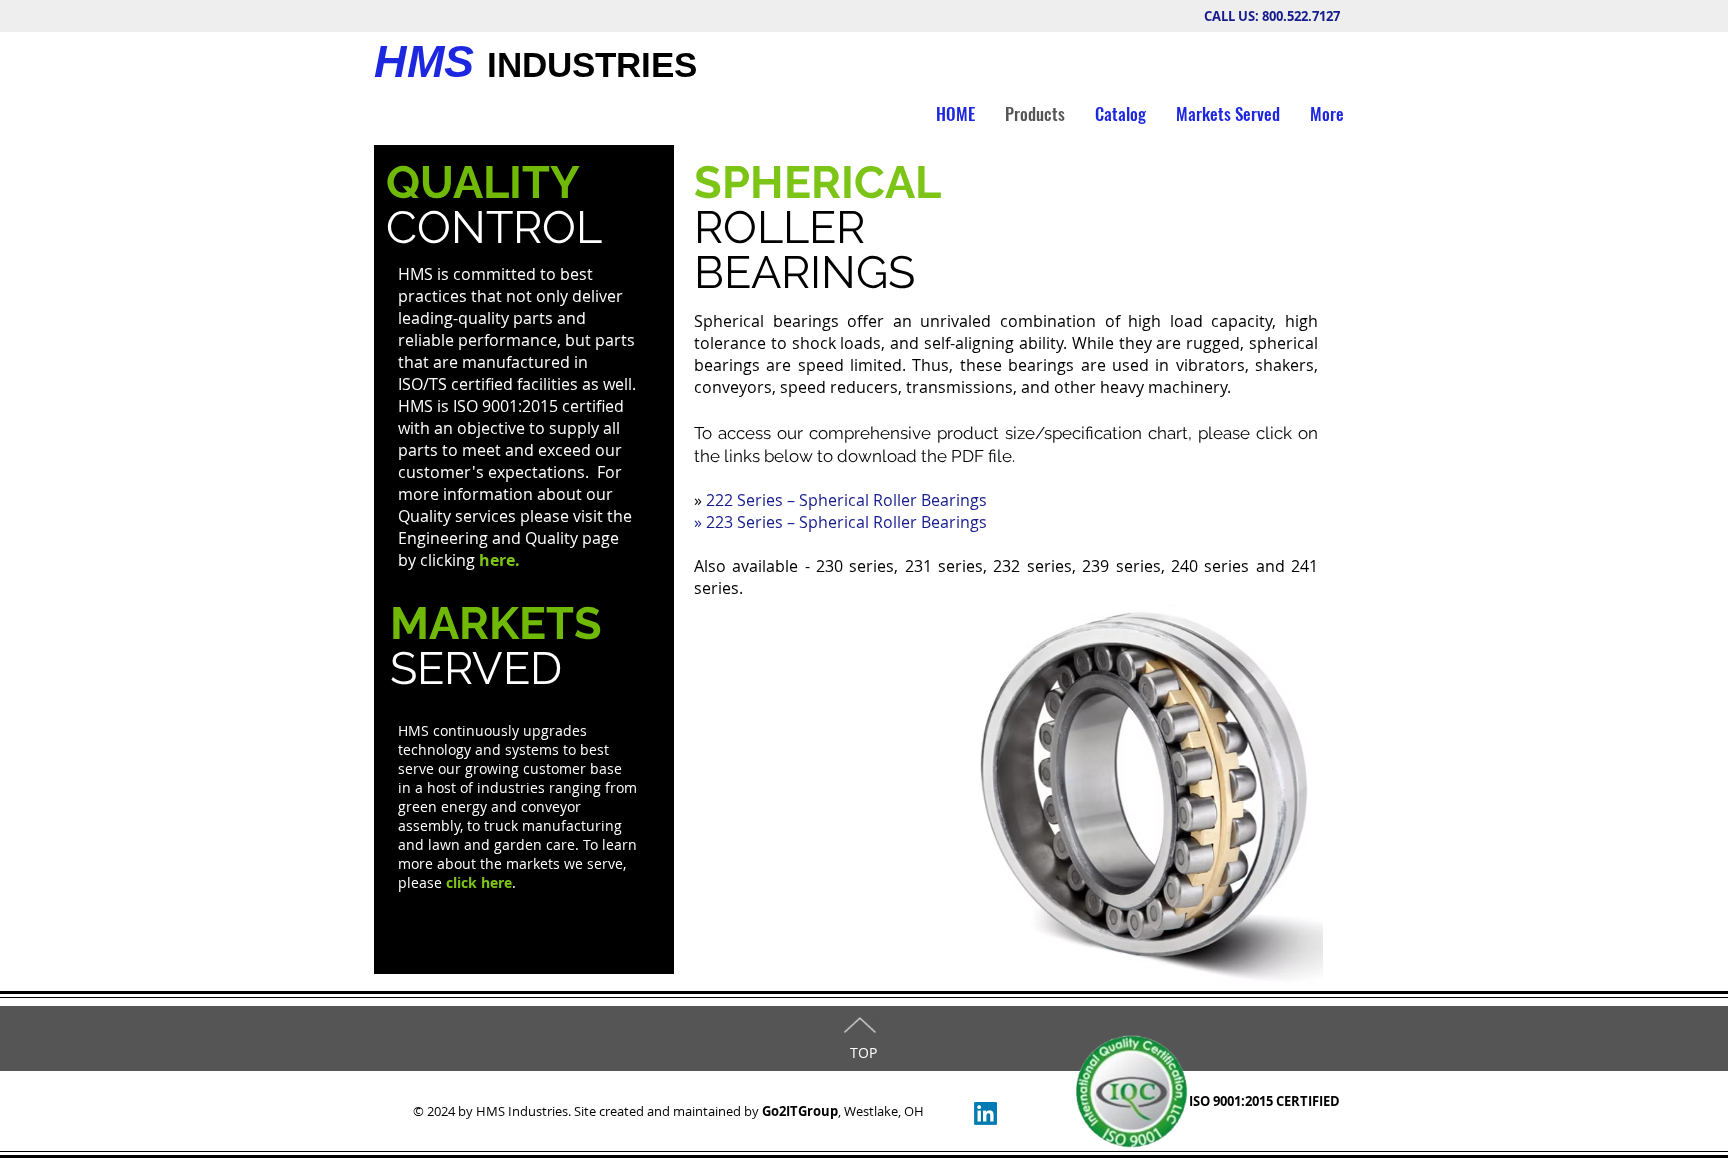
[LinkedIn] (985, 1113)
